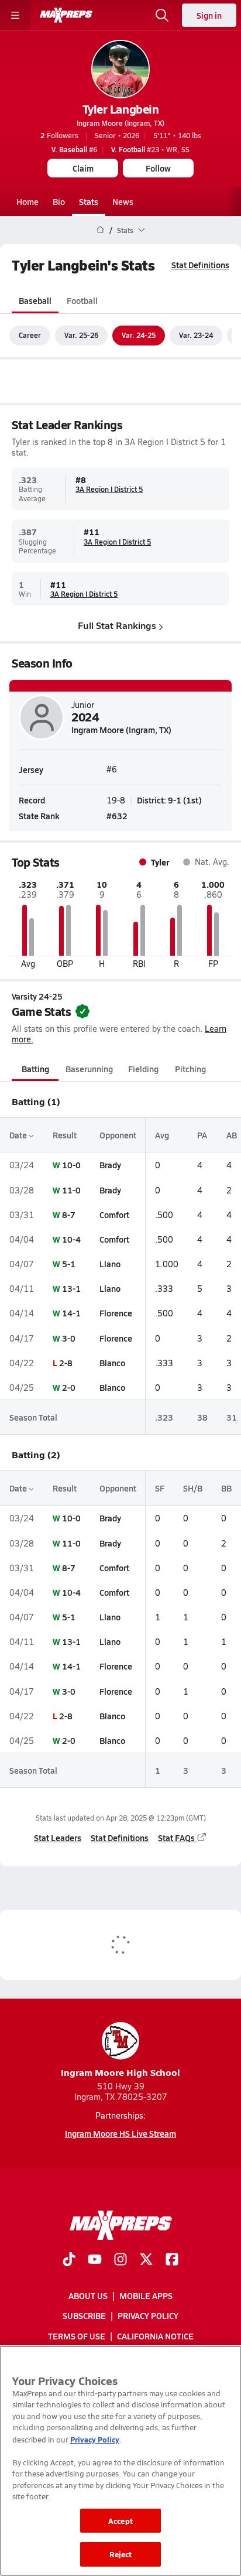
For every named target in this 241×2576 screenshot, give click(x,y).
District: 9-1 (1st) (169, 800)
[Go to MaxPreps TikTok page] (69, 2260)
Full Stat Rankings (117, 625)
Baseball (35, 300)
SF (160, 1488)
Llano (110, 1264)
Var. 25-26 (81, 335)
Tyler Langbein (120, 109)
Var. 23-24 (196, 335)
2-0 (69, 1387)
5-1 (69, 1264)
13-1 (71, 1288)
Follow (158, 168)
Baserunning (89, 1069)
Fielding (143, 1069)
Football (82, 300)
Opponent (118, 1135)
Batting (35, 1069)
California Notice (155, 2336)
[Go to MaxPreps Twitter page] (146, 2260)
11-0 (71, 1190)
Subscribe (84, 2316)
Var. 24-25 (139, 335)
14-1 (71, 1313)
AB (232, 1135)
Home (27, 201)
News (123, 201)
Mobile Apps (146, 2296)
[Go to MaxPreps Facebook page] (172, 2260)
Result (65, 1135)
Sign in (209, 15)
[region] (120, 2461)
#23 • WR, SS (150, 149)
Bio (59, 201)
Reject (121, 2554)
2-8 (66, 1363)
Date (19, 1135)
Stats (89, 201)
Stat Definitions (200, 265)
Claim (83, 168)
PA (202, 1135)
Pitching (190, 1069)
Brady (110, 1165)
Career (30, 335)
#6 (74, 149)
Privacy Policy (148, 2316)
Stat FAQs (176, 1838)
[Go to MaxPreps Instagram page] (120, 2260)
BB (226, 1488)
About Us (88, 2296)
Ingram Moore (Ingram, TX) (120, 123)
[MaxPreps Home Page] (100, 230)
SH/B (193, 1488)
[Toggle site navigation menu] (15, 15)
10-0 (71, 1165)
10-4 (71, 1239)
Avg (162, 1135)
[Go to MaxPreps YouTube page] (95, 2260)
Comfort (114, 1215)
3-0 (69, 1338)
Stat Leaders (58, 1838)
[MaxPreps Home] (66, 15)
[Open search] (162, 15)
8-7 (69, 1215)
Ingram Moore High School (120, 2072)
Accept (120, 2521)
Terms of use (77, 2336)
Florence (116, 1313)
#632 (117, 816)
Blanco (112, 1363)
